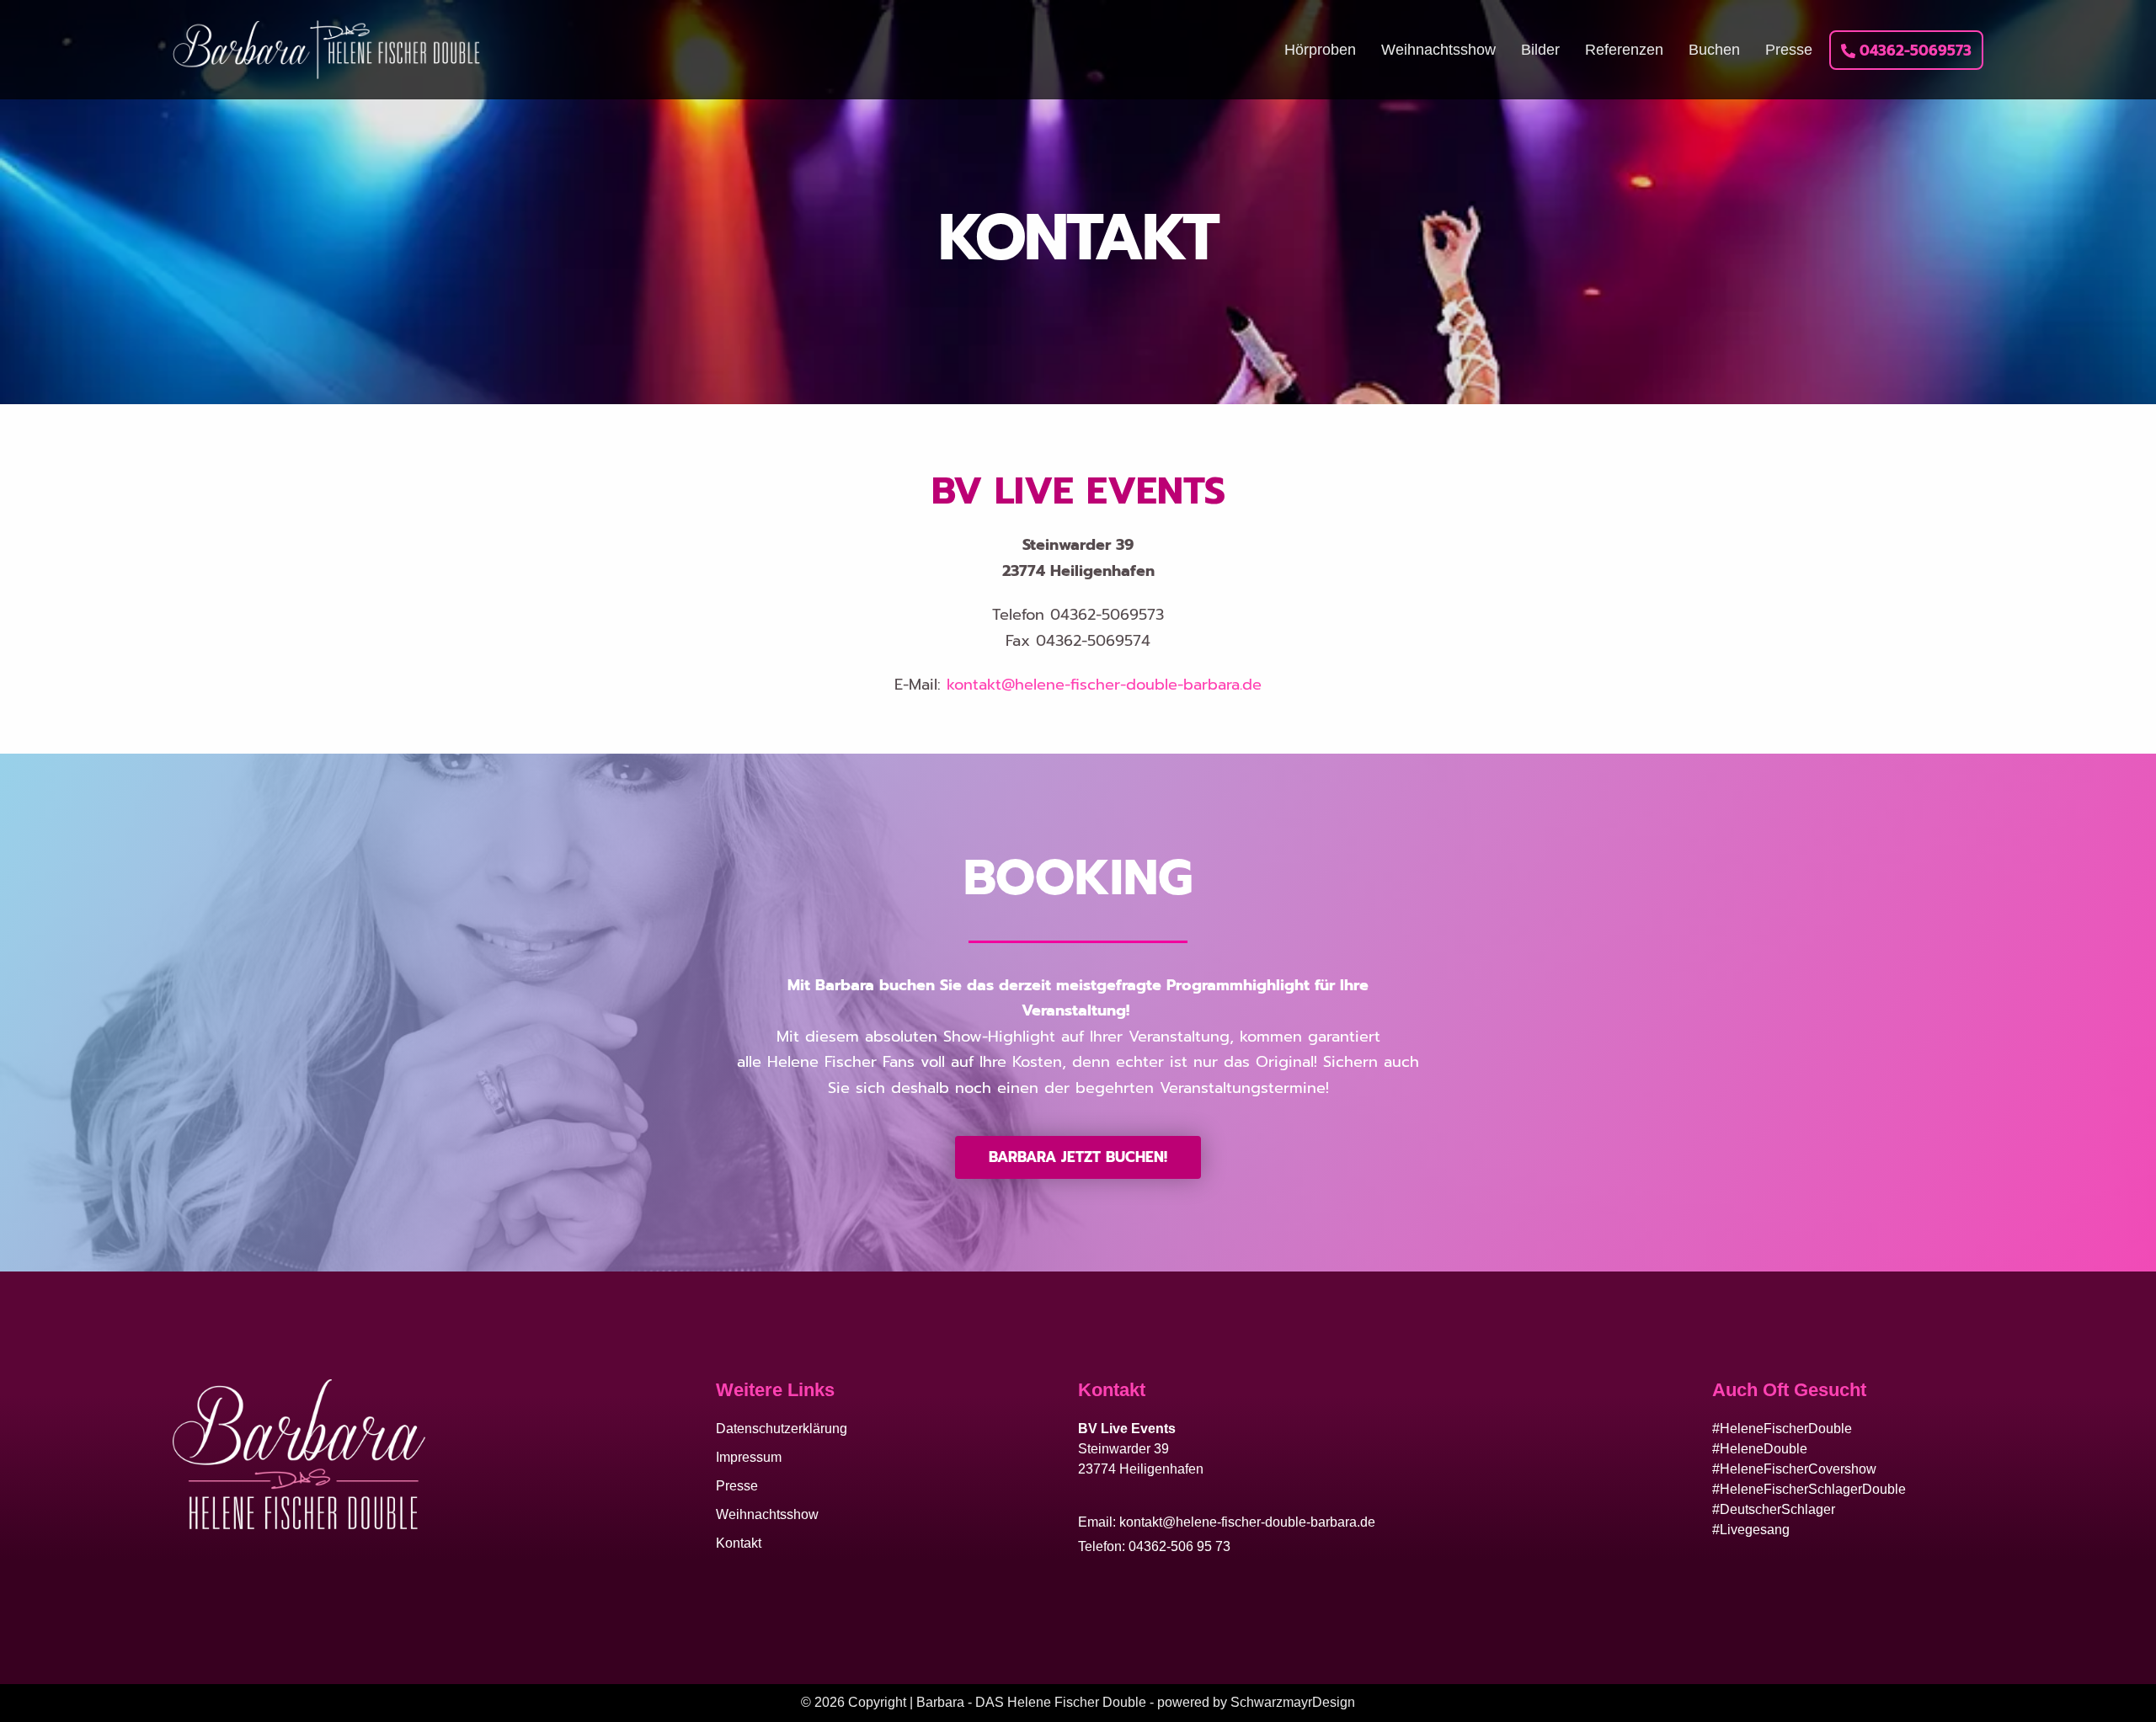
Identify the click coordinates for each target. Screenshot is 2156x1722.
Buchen (1714, 50)
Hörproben (1320, 50)
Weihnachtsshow (1438, 50)
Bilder (1540, 50)
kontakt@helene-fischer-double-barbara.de (1104, 685)
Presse (1789, 50)
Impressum (749, 1457)
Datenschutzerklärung (782, 1429)
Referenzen (1624, 50)
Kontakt (739, 1543)
